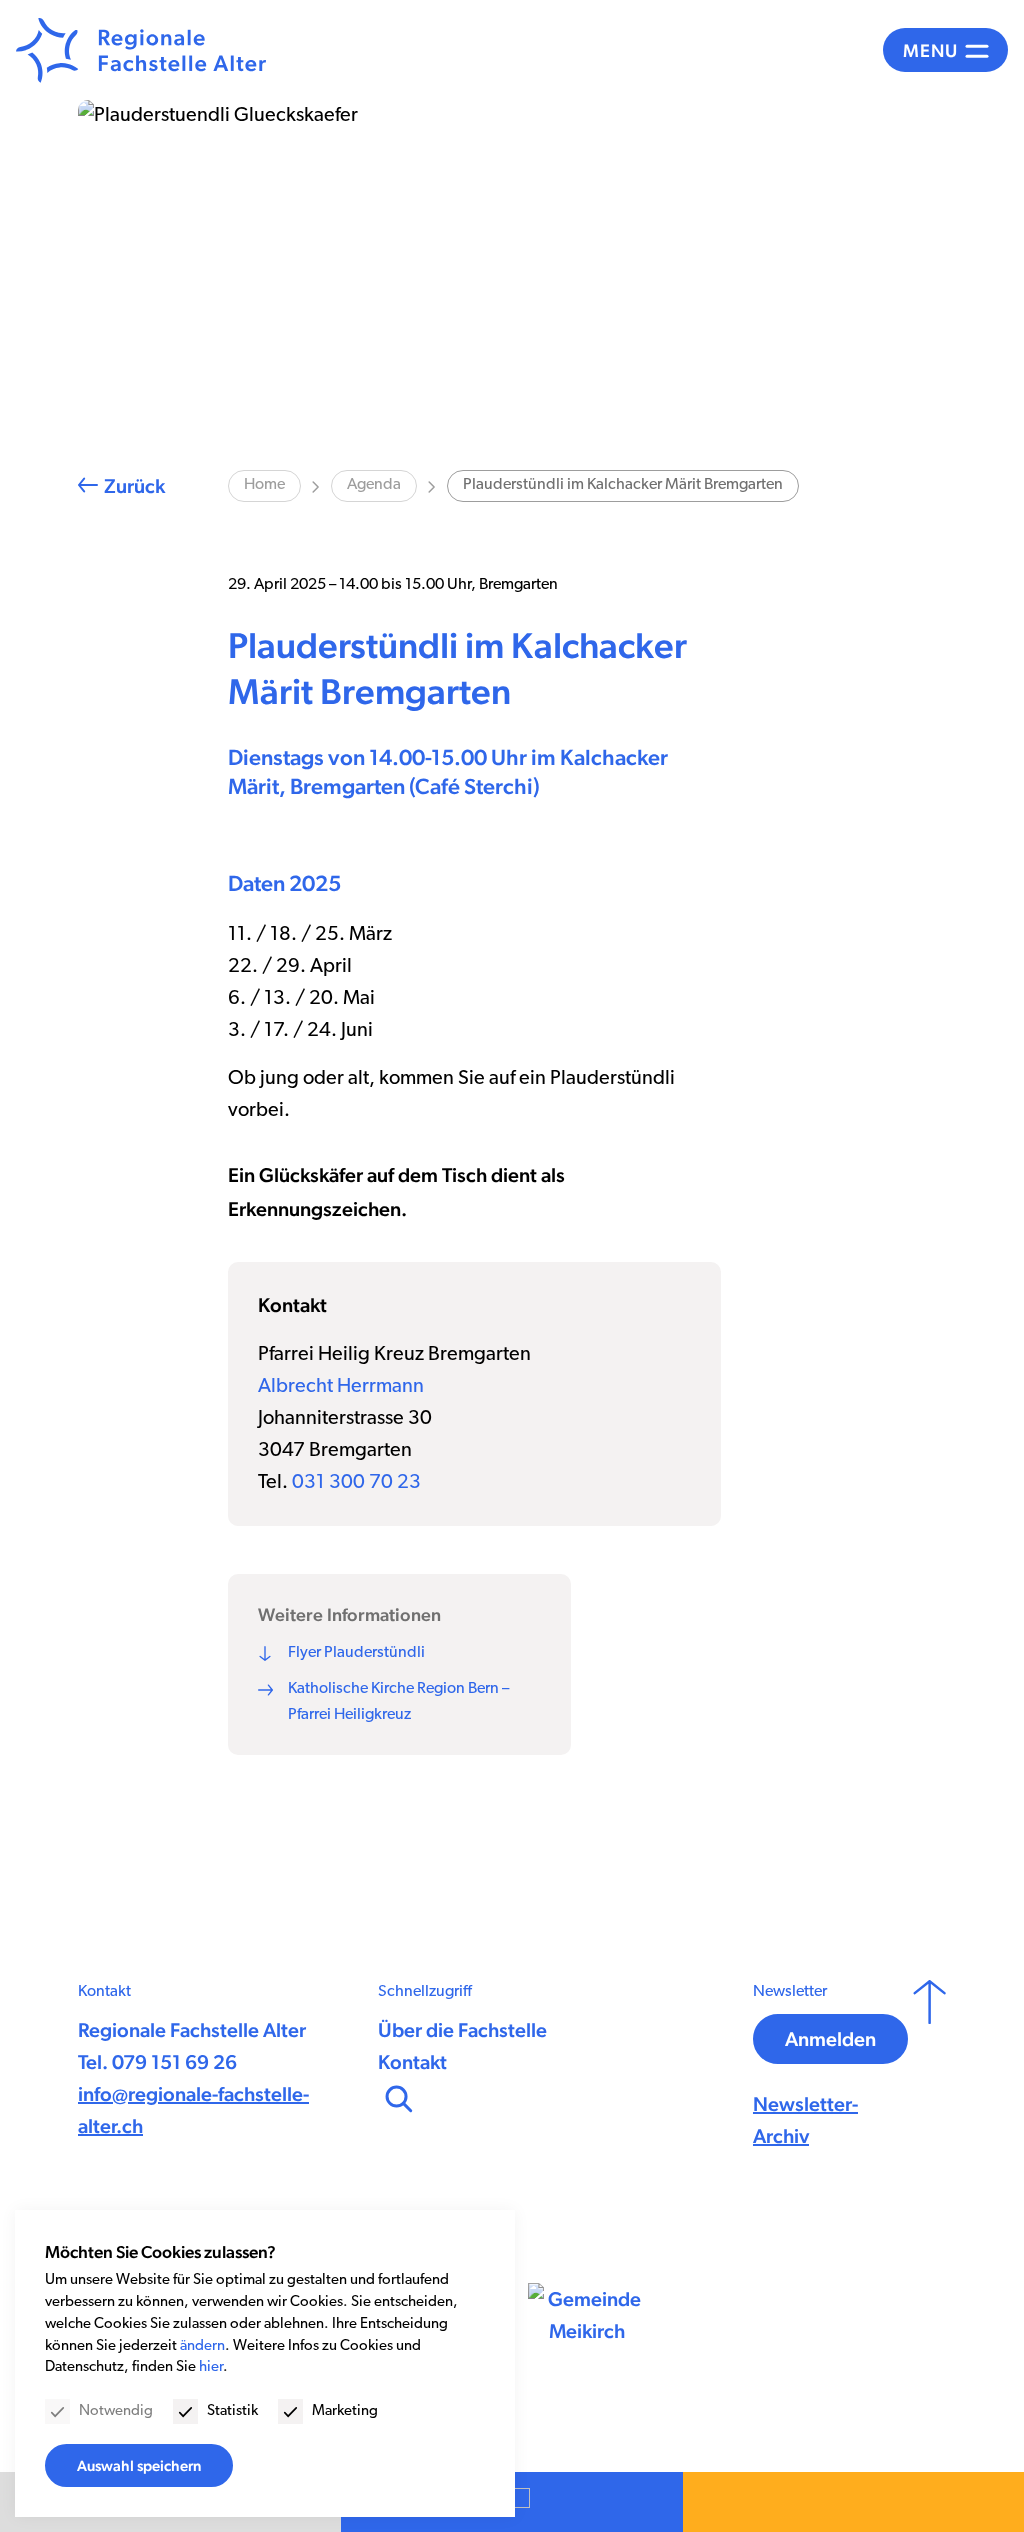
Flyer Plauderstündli (356, 1653)
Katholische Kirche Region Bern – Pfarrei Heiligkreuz (398, 1702)
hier (211, 2367)
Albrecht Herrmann (341, 1387)
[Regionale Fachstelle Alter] (141, 50)
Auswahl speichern (139, 2465)
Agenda (374, 485)
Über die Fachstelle (462, 2030)
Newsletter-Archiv (805, 2120)
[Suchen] (397, 2097)
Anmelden (830, 2039)
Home (264, 485)
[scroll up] (929, 2066)
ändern (202, 2346)
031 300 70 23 (356, 1483)
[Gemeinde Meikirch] (587, 2315)
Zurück (134, 486)
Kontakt (412, 2062)
